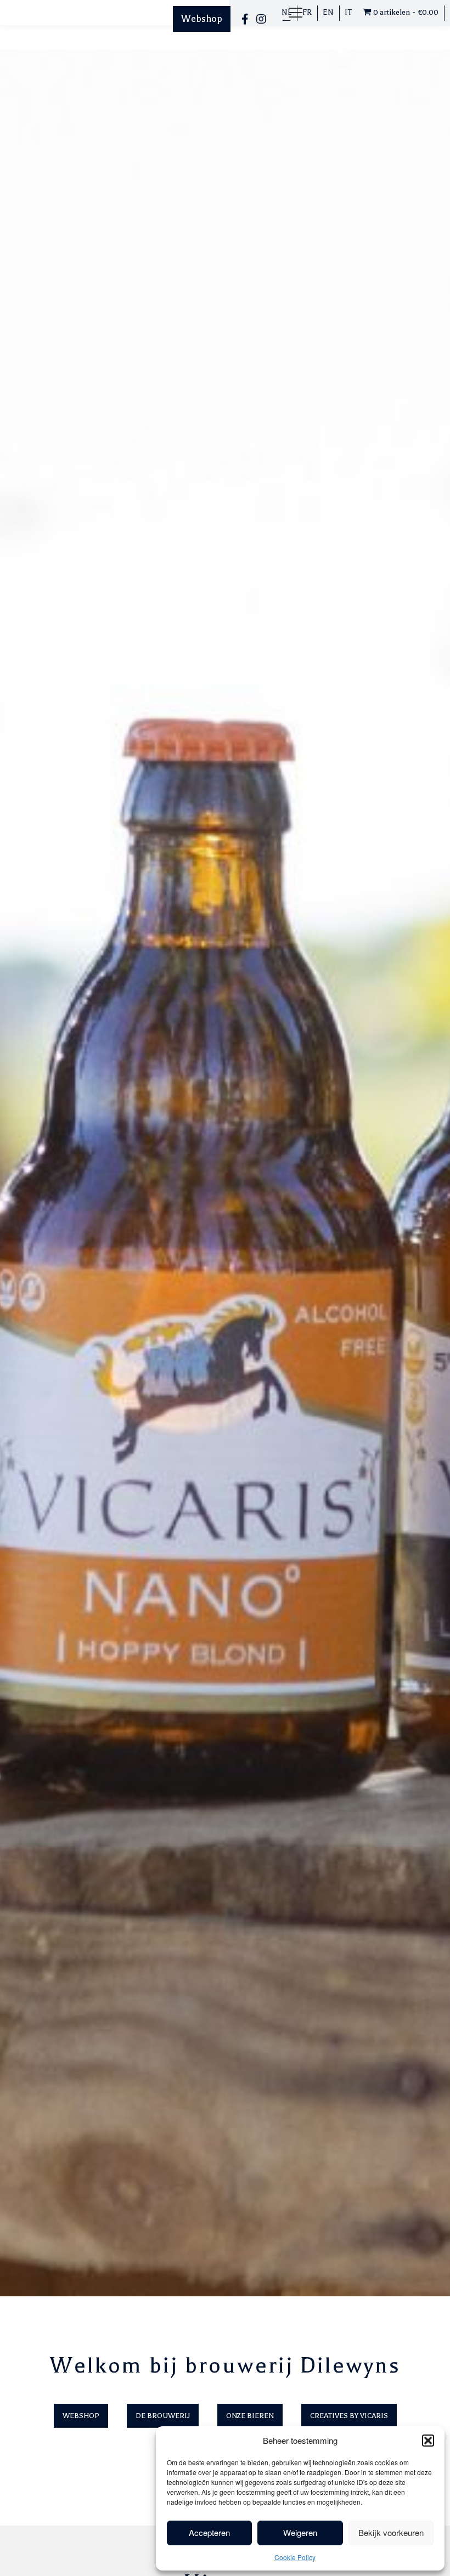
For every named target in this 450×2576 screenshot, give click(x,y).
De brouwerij (163, 2416)
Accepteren (209, 2532)
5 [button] (443, 2303)
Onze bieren (250, 2416)
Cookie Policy (295, 2557)
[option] (225, 1173)
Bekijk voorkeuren (391, 2532)
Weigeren (300, 2532)
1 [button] (384, 2303)
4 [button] (428, 2303)
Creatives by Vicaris (349, 2416)
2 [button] (399, 2303)
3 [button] (414, 2303)
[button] (428, 2441)
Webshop (202, 19)
